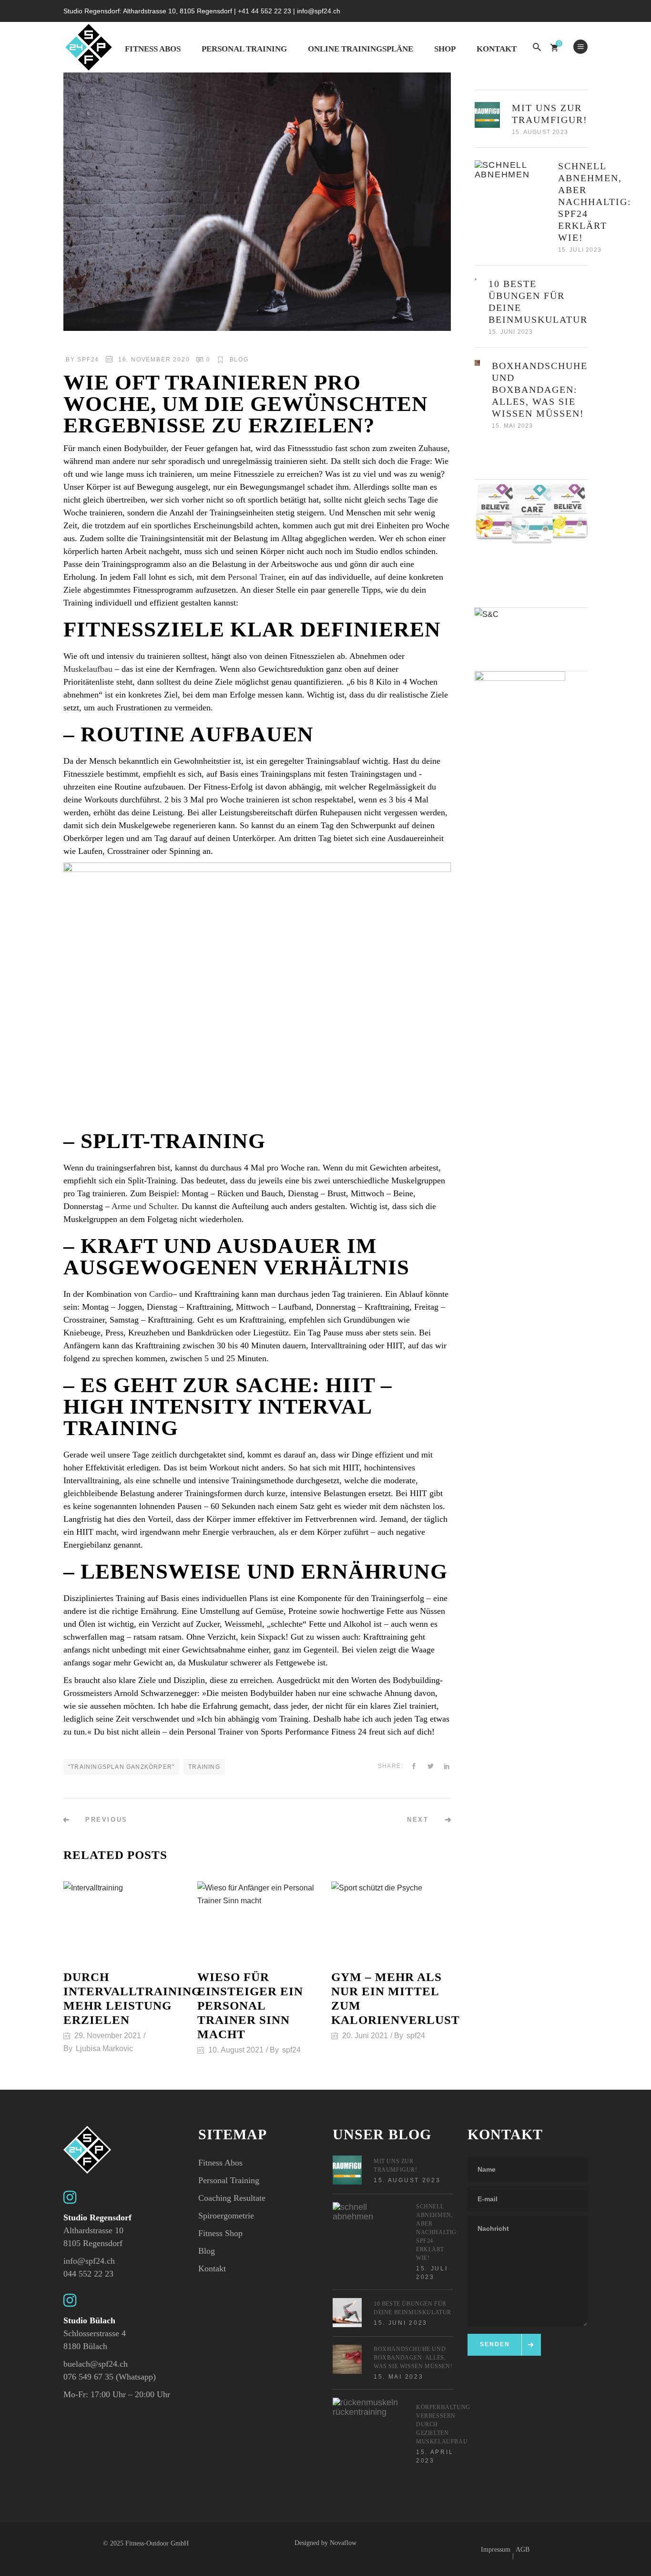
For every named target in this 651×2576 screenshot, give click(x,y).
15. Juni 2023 (511, 332)
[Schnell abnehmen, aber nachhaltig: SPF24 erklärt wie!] (510, 196)
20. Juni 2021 (365, 2036)
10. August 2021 (236, 2050)
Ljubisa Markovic (104, 2048)
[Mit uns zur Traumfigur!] (488, 115)
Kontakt (212, 2268)
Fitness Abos (220, 2163)
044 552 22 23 (88, 2274)
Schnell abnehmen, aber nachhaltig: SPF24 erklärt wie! (595, 202)
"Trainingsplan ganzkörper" (121, 1767)
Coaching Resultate (232, 2198)
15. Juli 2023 (580, 250)
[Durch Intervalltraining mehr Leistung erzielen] (123, 1921)
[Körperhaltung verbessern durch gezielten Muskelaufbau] (368, 2433)
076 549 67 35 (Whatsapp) (110, 2377)
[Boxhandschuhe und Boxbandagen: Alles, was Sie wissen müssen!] (478, 363)
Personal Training (229, 2180)
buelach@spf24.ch (96, 2364)
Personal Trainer (256, 577)
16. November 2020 (154, 359)
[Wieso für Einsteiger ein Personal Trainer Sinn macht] (257, 1921)
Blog (239, 359)
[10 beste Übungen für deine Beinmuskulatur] (476, 279)
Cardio (161, 1294)
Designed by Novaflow (325, 2543)
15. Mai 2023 (512, 426)
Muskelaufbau (88, 669)
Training (204, 1767)
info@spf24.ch (89, 2261)
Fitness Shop (220, 2233)
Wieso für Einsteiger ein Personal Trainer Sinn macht (250, 2006)
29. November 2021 (108, 2036)
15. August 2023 (540, 132)
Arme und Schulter (144, 1206)
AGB (523, 2550)
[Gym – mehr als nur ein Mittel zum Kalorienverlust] (391, 1921)
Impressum (496, 2550)
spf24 (88, 359)
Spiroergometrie (226, 2216)
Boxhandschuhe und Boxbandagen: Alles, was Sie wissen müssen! (540, 390)
